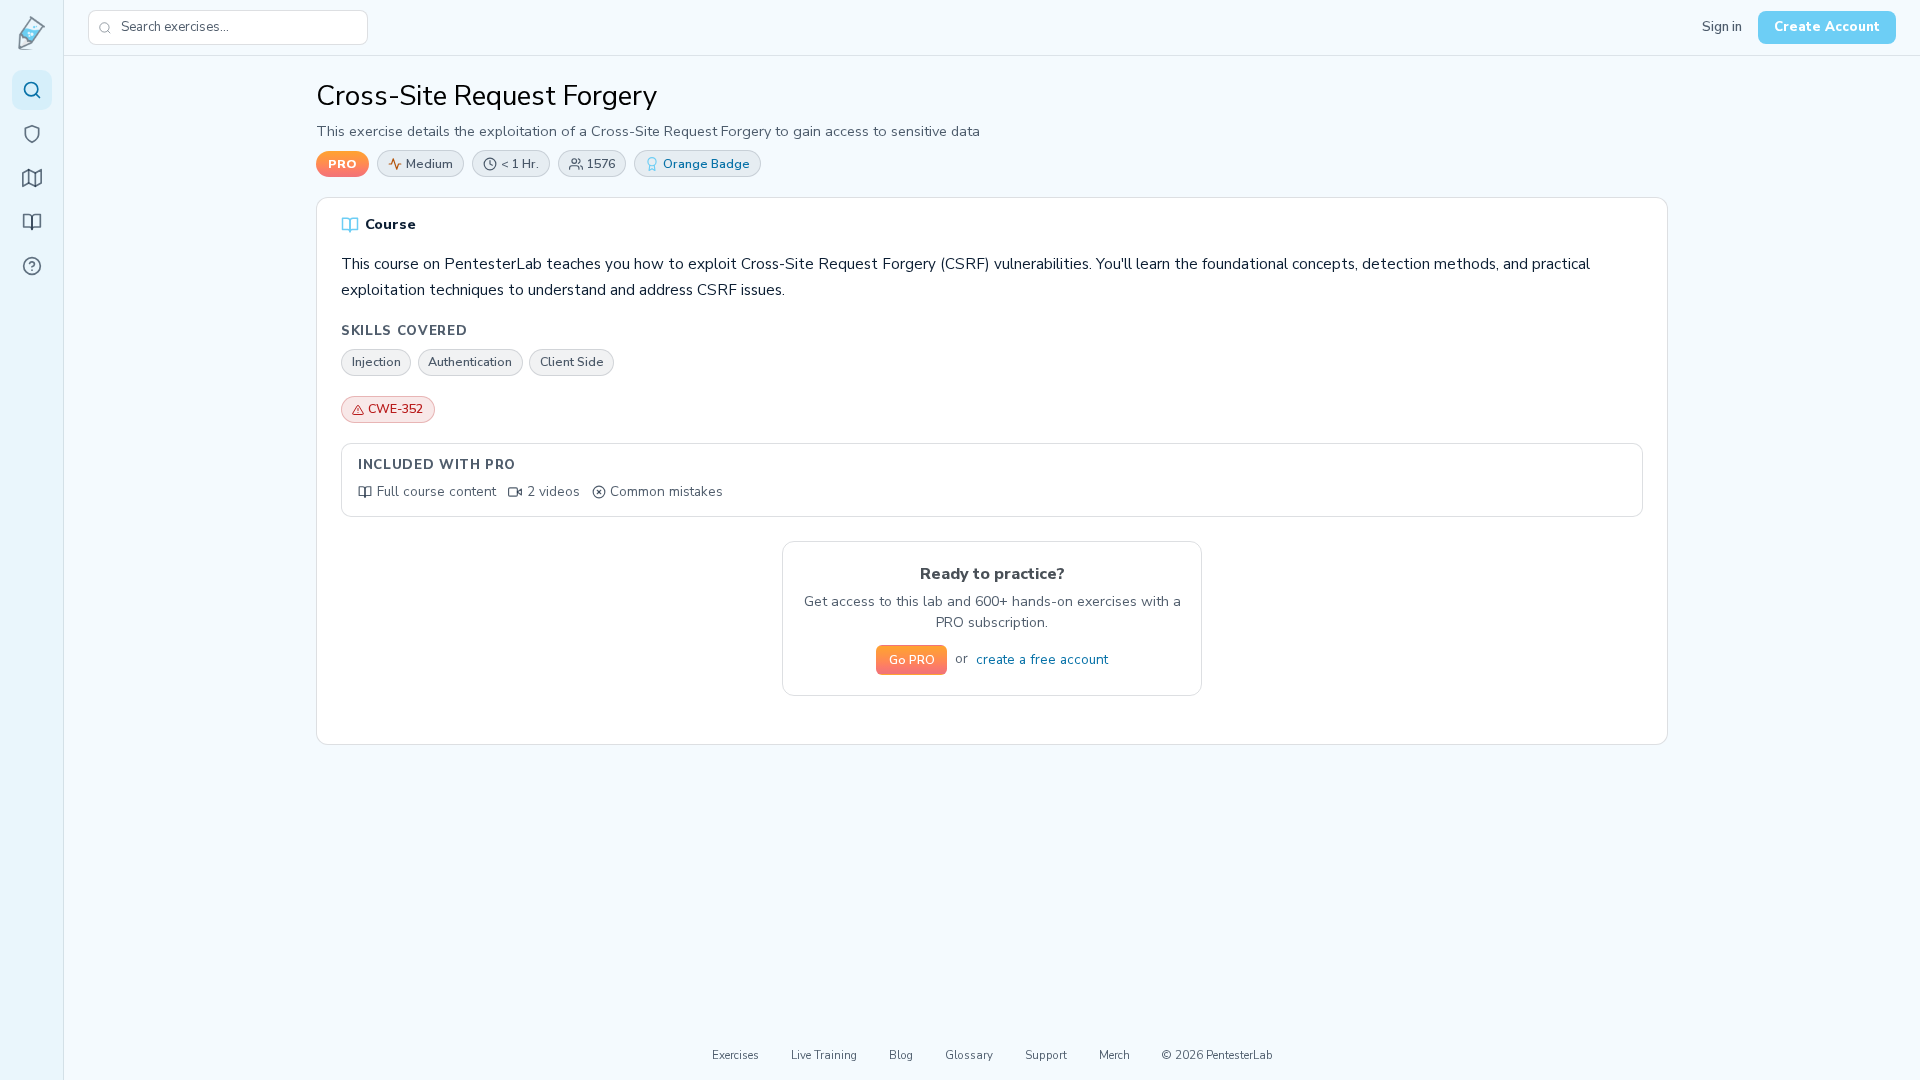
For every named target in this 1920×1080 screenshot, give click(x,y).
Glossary (969, 1055)
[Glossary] (32, 266)
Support (1046, 1055)
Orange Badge (706, 163)
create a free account (1042, 659)
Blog (901, 1055)
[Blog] (32, 222)
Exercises (735, 1055)
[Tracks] (32, 178)
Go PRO (912, 660)
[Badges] (32, 134)
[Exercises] (32, 90)
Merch (1114, 1055)
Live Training (824, 1055)
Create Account (1827, 27)
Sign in (1722, 27)
